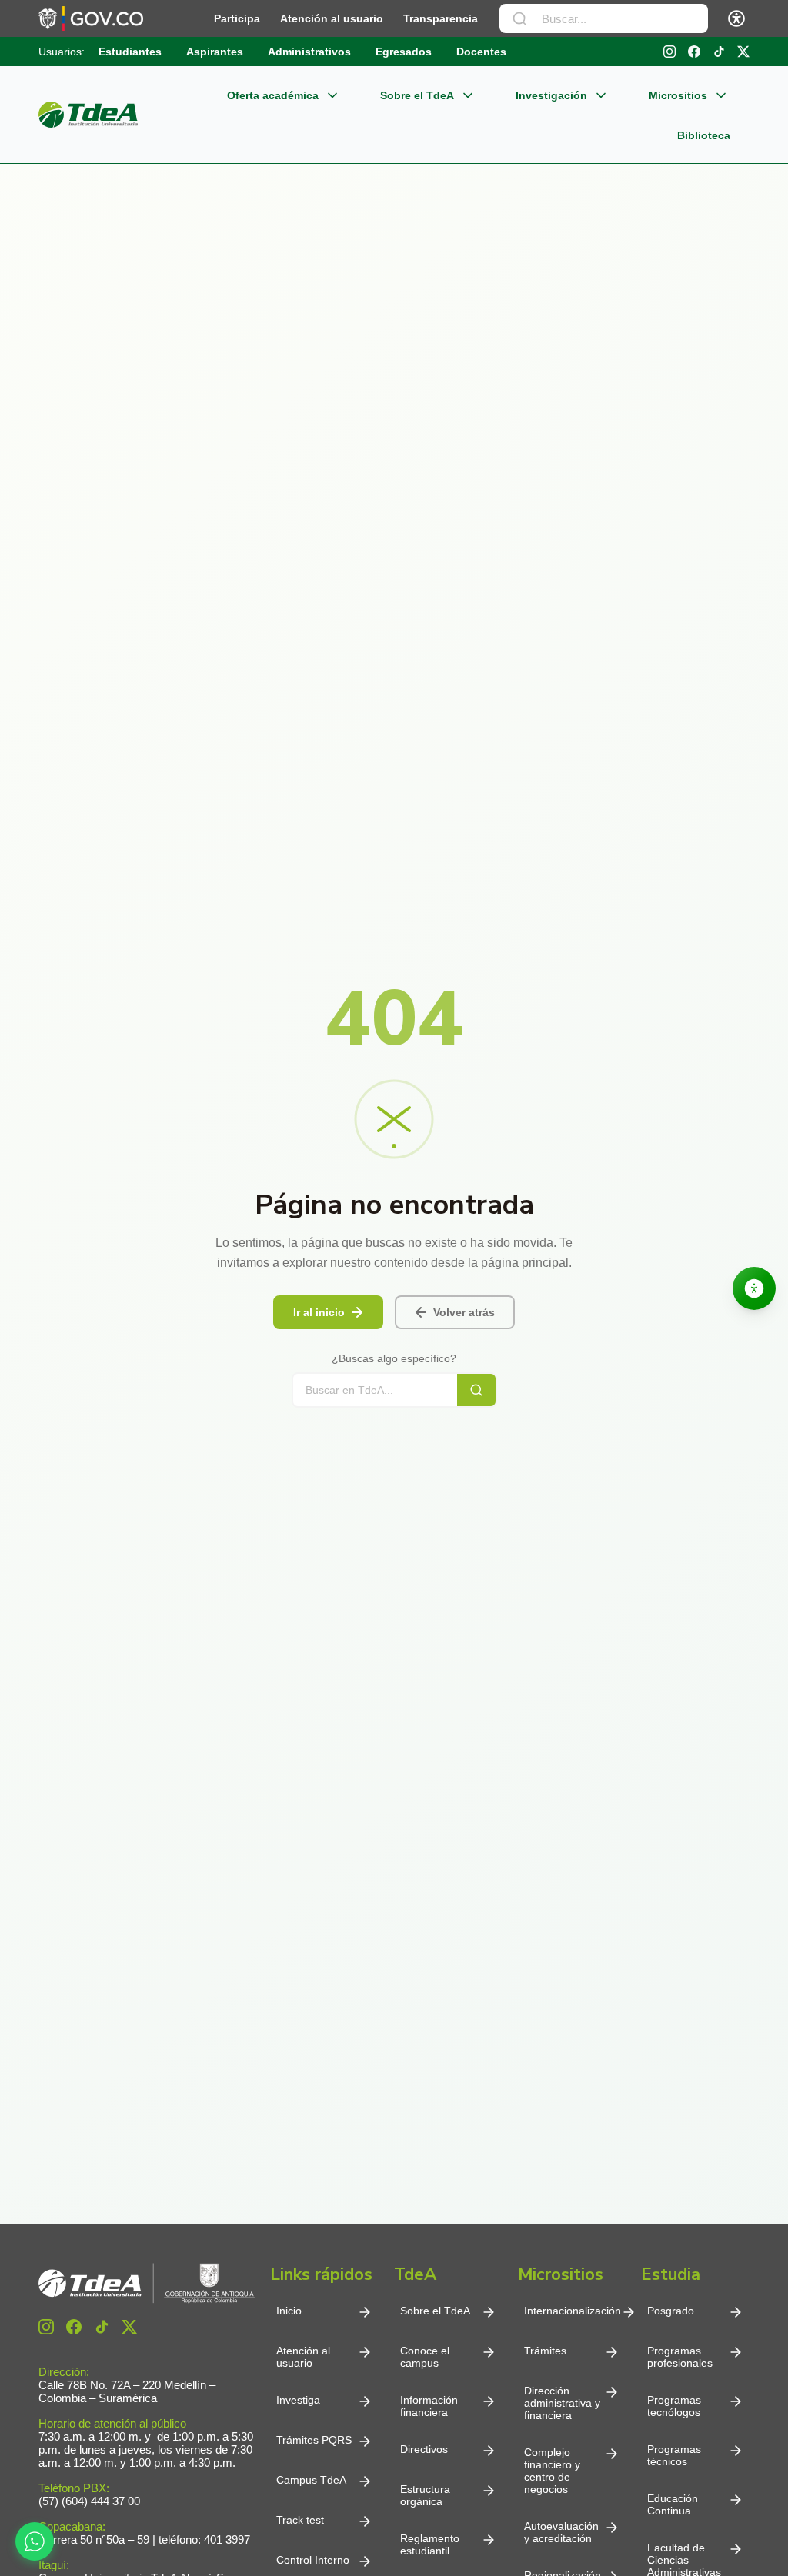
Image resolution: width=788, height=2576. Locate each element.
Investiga (298, 2400)
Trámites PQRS (314, 2440)
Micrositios (678, 95)
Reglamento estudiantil (430, 2544)
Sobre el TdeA (417, 95)
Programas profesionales (680, 2357)
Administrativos (309, 52)
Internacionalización (573, 2311)
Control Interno (313, 2560)
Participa (237, 18)
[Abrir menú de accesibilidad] (736, 18)
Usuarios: (62, 52)
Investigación (551, 95)
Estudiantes (130, 52)
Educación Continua (673, 2504)
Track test (300, 2520)
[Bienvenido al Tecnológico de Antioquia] (147, 2283)
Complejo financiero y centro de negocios (552, 2471)
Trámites (545, 2351)
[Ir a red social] (46, 2327)
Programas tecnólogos (674, 2406)
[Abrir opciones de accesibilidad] (754, 1288)
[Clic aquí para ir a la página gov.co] (91, 18)
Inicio (289, 2311)
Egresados (404, 52)
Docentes (481, 52)
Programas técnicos (674, 2455)
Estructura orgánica (425, 2495)
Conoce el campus (425, 2357)
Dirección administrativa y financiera (562, 2403)
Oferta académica (273, 95)
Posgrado (671, 2311)
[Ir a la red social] (669, 52)
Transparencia (441, 18)
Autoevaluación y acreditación (561, 2532)
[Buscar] (519, 18)
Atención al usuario (332, 18)
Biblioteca (704, 135)
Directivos (424, 2449)
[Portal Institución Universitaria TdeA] (88, 115)
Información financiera (429, 2406)
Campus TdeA (311, 2480)
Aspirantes (215, 52)
